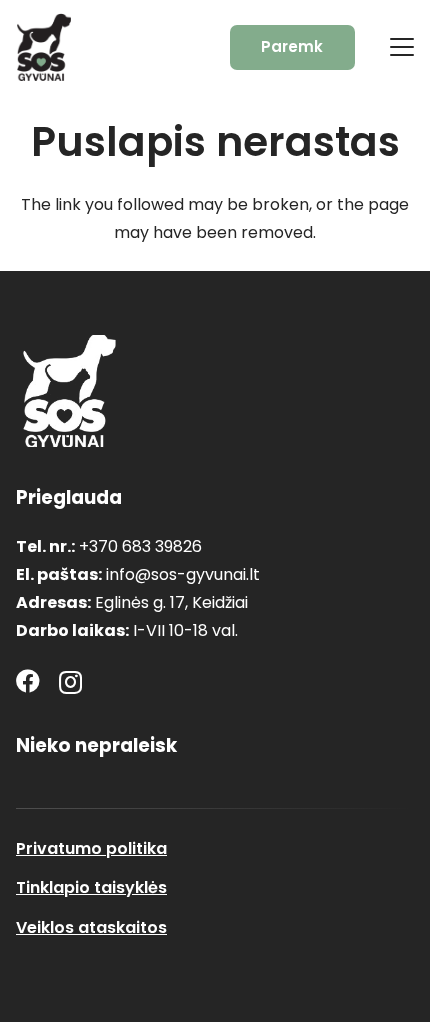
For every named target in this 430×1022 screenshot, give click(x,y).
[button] (402, 47)
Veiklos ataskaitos (91, 927)
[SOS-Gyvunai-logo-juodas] (43, 47)
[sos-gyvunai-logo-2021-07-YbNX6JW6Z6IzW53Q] (69, 391)
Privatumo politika (91, 848)
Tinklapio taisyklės (91, 887)
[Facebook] (28, 681)
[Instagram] (70, 682)
